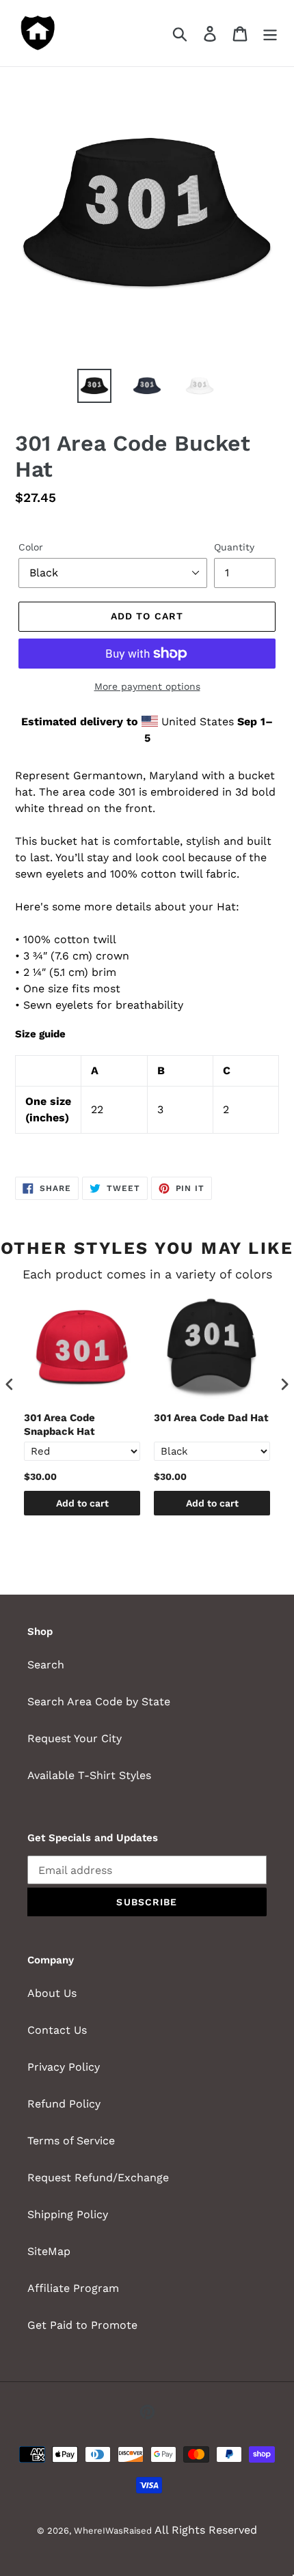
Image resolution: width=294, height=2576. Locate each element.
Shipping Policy (68, 2214)
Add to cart (82, 1503)
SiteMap (49, 2251)
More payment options (147, 686)
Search (46, 1665)
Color (31, 547)
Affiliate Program (73, 2288)
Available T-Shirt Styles (89, 1775)
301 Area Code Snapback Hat (59, 1425)
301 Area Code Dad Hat (211, 1418)
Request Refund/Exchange (98, 2178)
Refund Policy (64, 2104)
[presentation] (10, 1384)
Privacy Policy (64, 2067)
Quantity (234, 547)
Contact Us (57, 2030)
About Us (52, 1993)
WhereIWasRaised (113, 2531)
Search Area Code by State (99, 1702)
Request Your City (75, 1738)
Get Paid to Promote (82, 2325)
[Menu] (270, 33)
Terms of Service (71, 2141)
